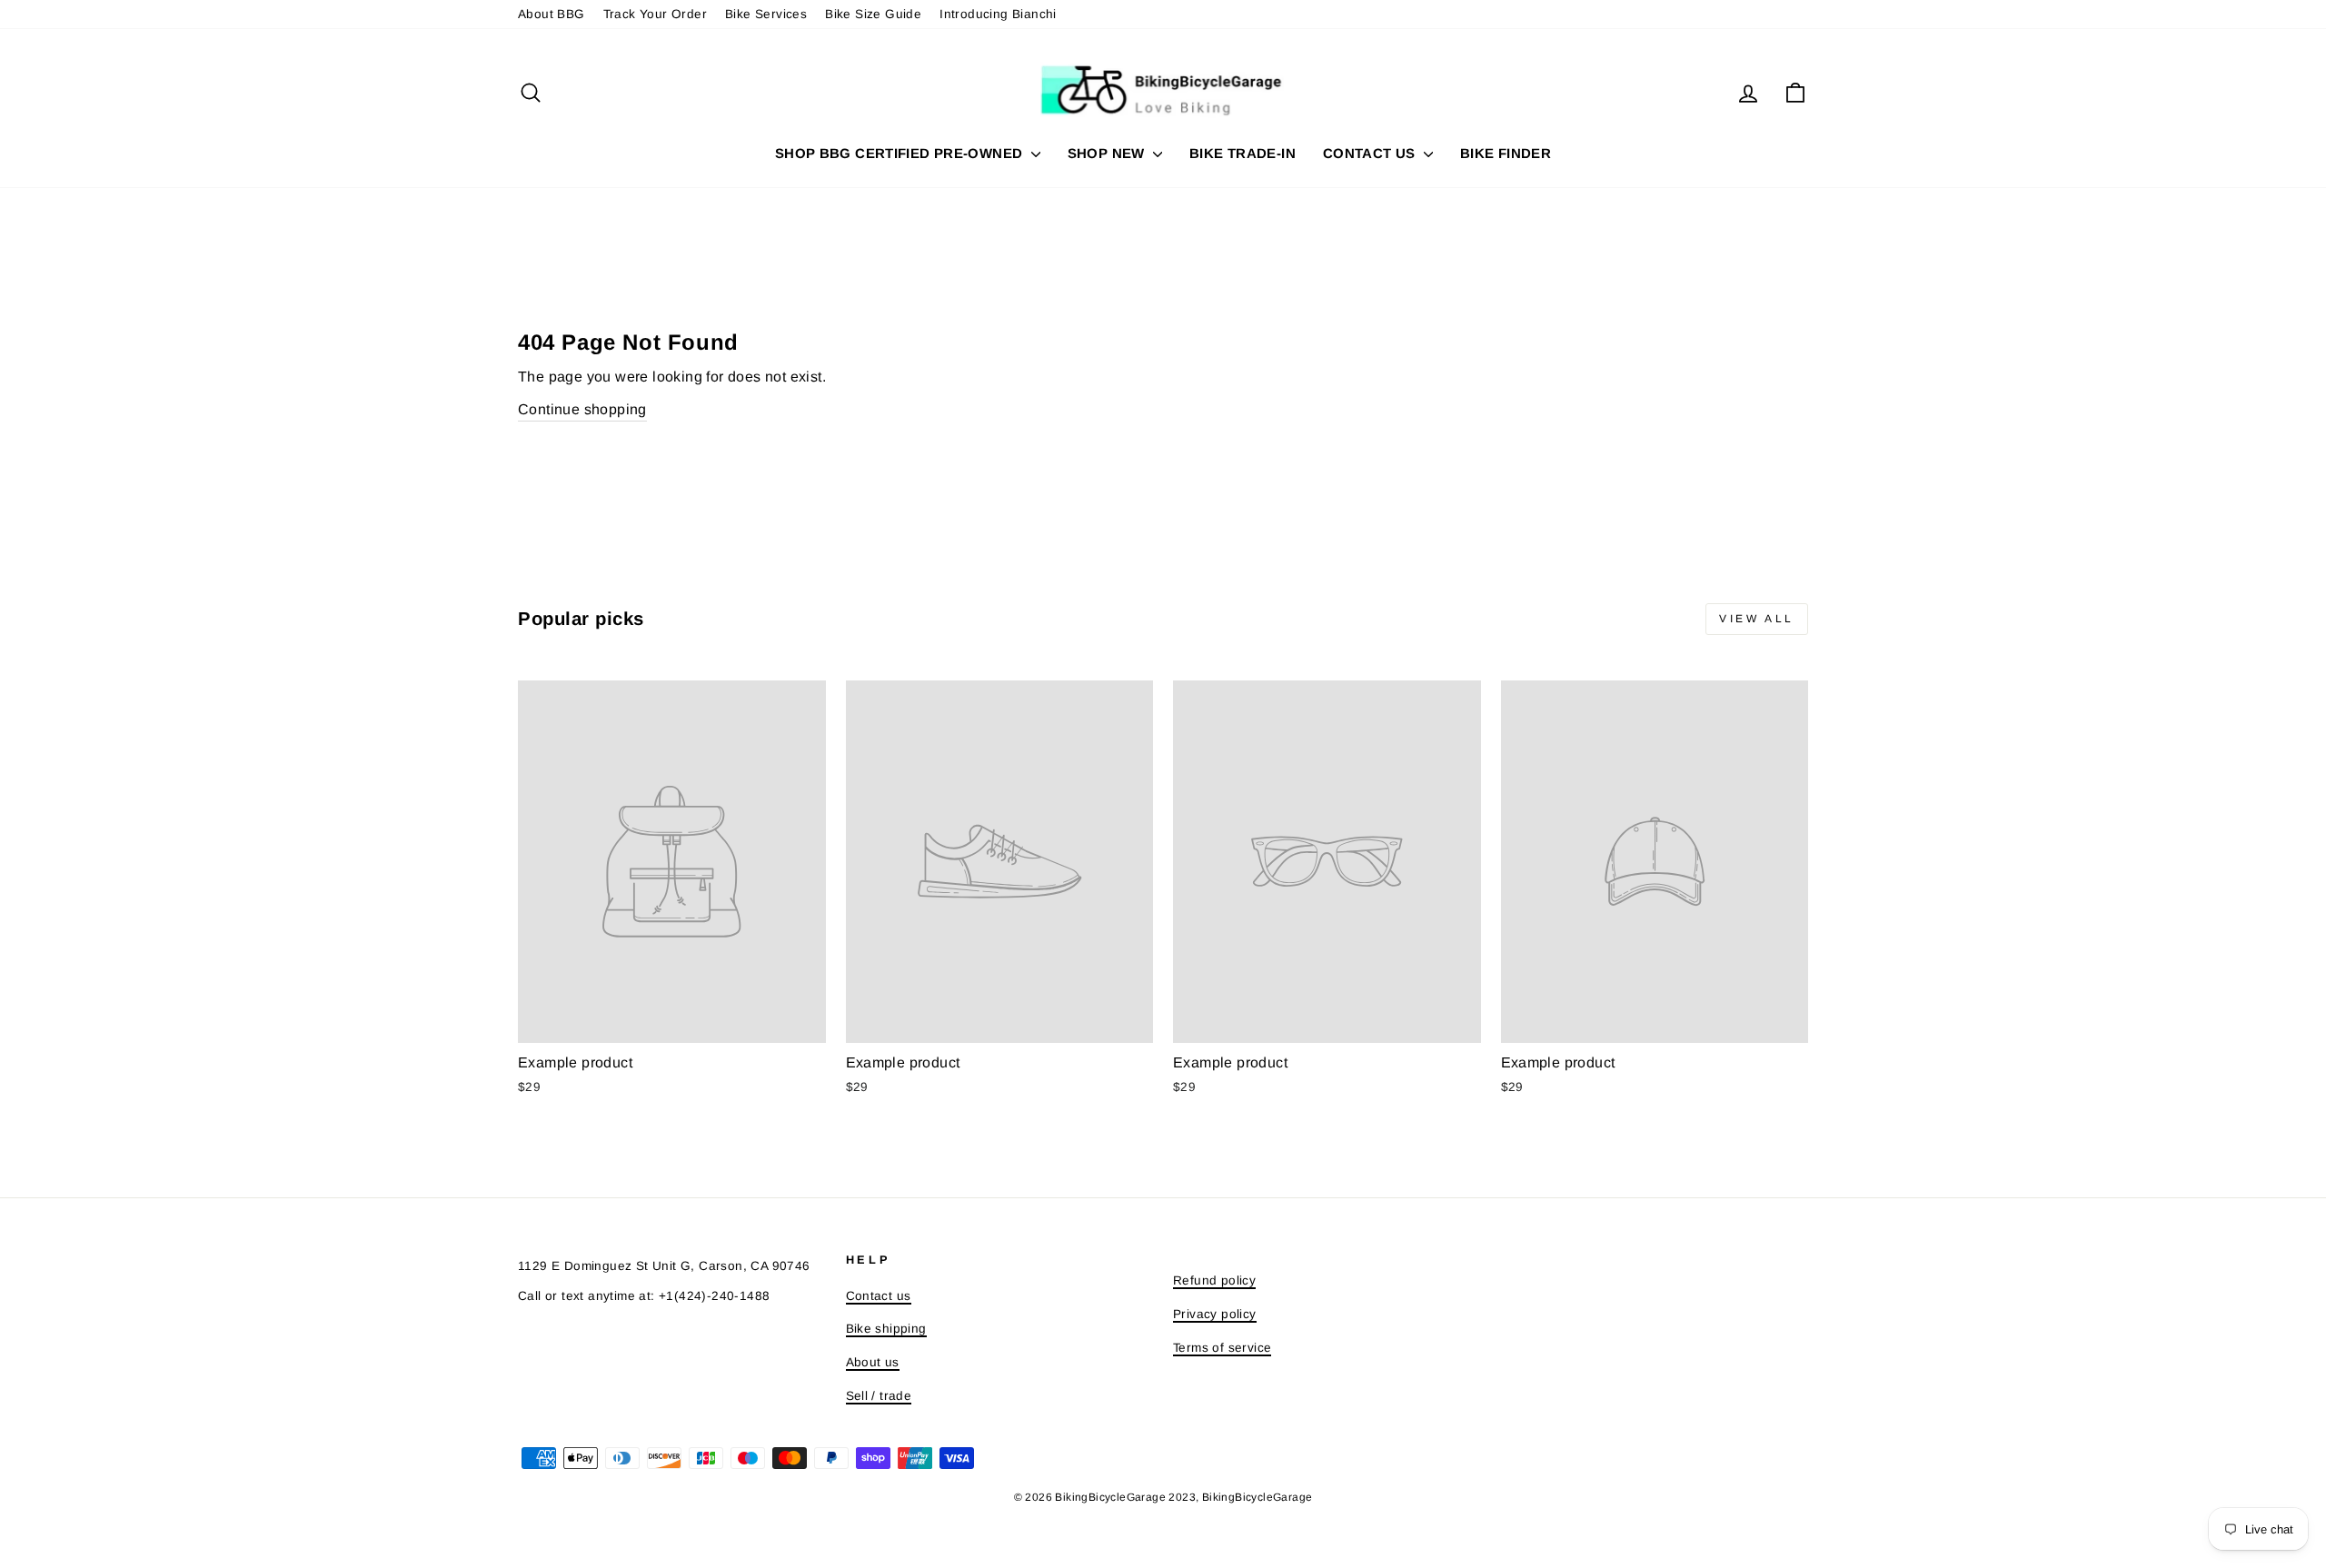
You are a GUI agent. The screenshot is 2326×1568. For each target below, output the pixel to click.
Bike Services (766, 14)
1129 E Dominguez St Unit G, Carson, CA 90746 (664, 1266)
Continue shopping (582, 409)
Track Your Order (655, 14)
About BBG (552, 14)
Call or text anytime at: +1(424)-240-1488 (644, 1296)
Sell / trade (879, 1396)
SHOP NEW (1108, 153)
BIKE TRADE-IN (1243, 153)
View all (1757, 619)
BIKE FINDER (1506, 153)
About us (873, 1362)
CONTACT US (1371, 153)
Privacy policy (1215, 1314)
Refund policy (1214, 1280)
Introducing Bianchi (998, 14)
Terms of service (1222, 1348)
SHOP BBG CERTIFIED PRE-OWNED (901, 153)
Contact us (879, 1296)
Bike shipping (886, 1329)
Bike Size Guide (873, 14)
